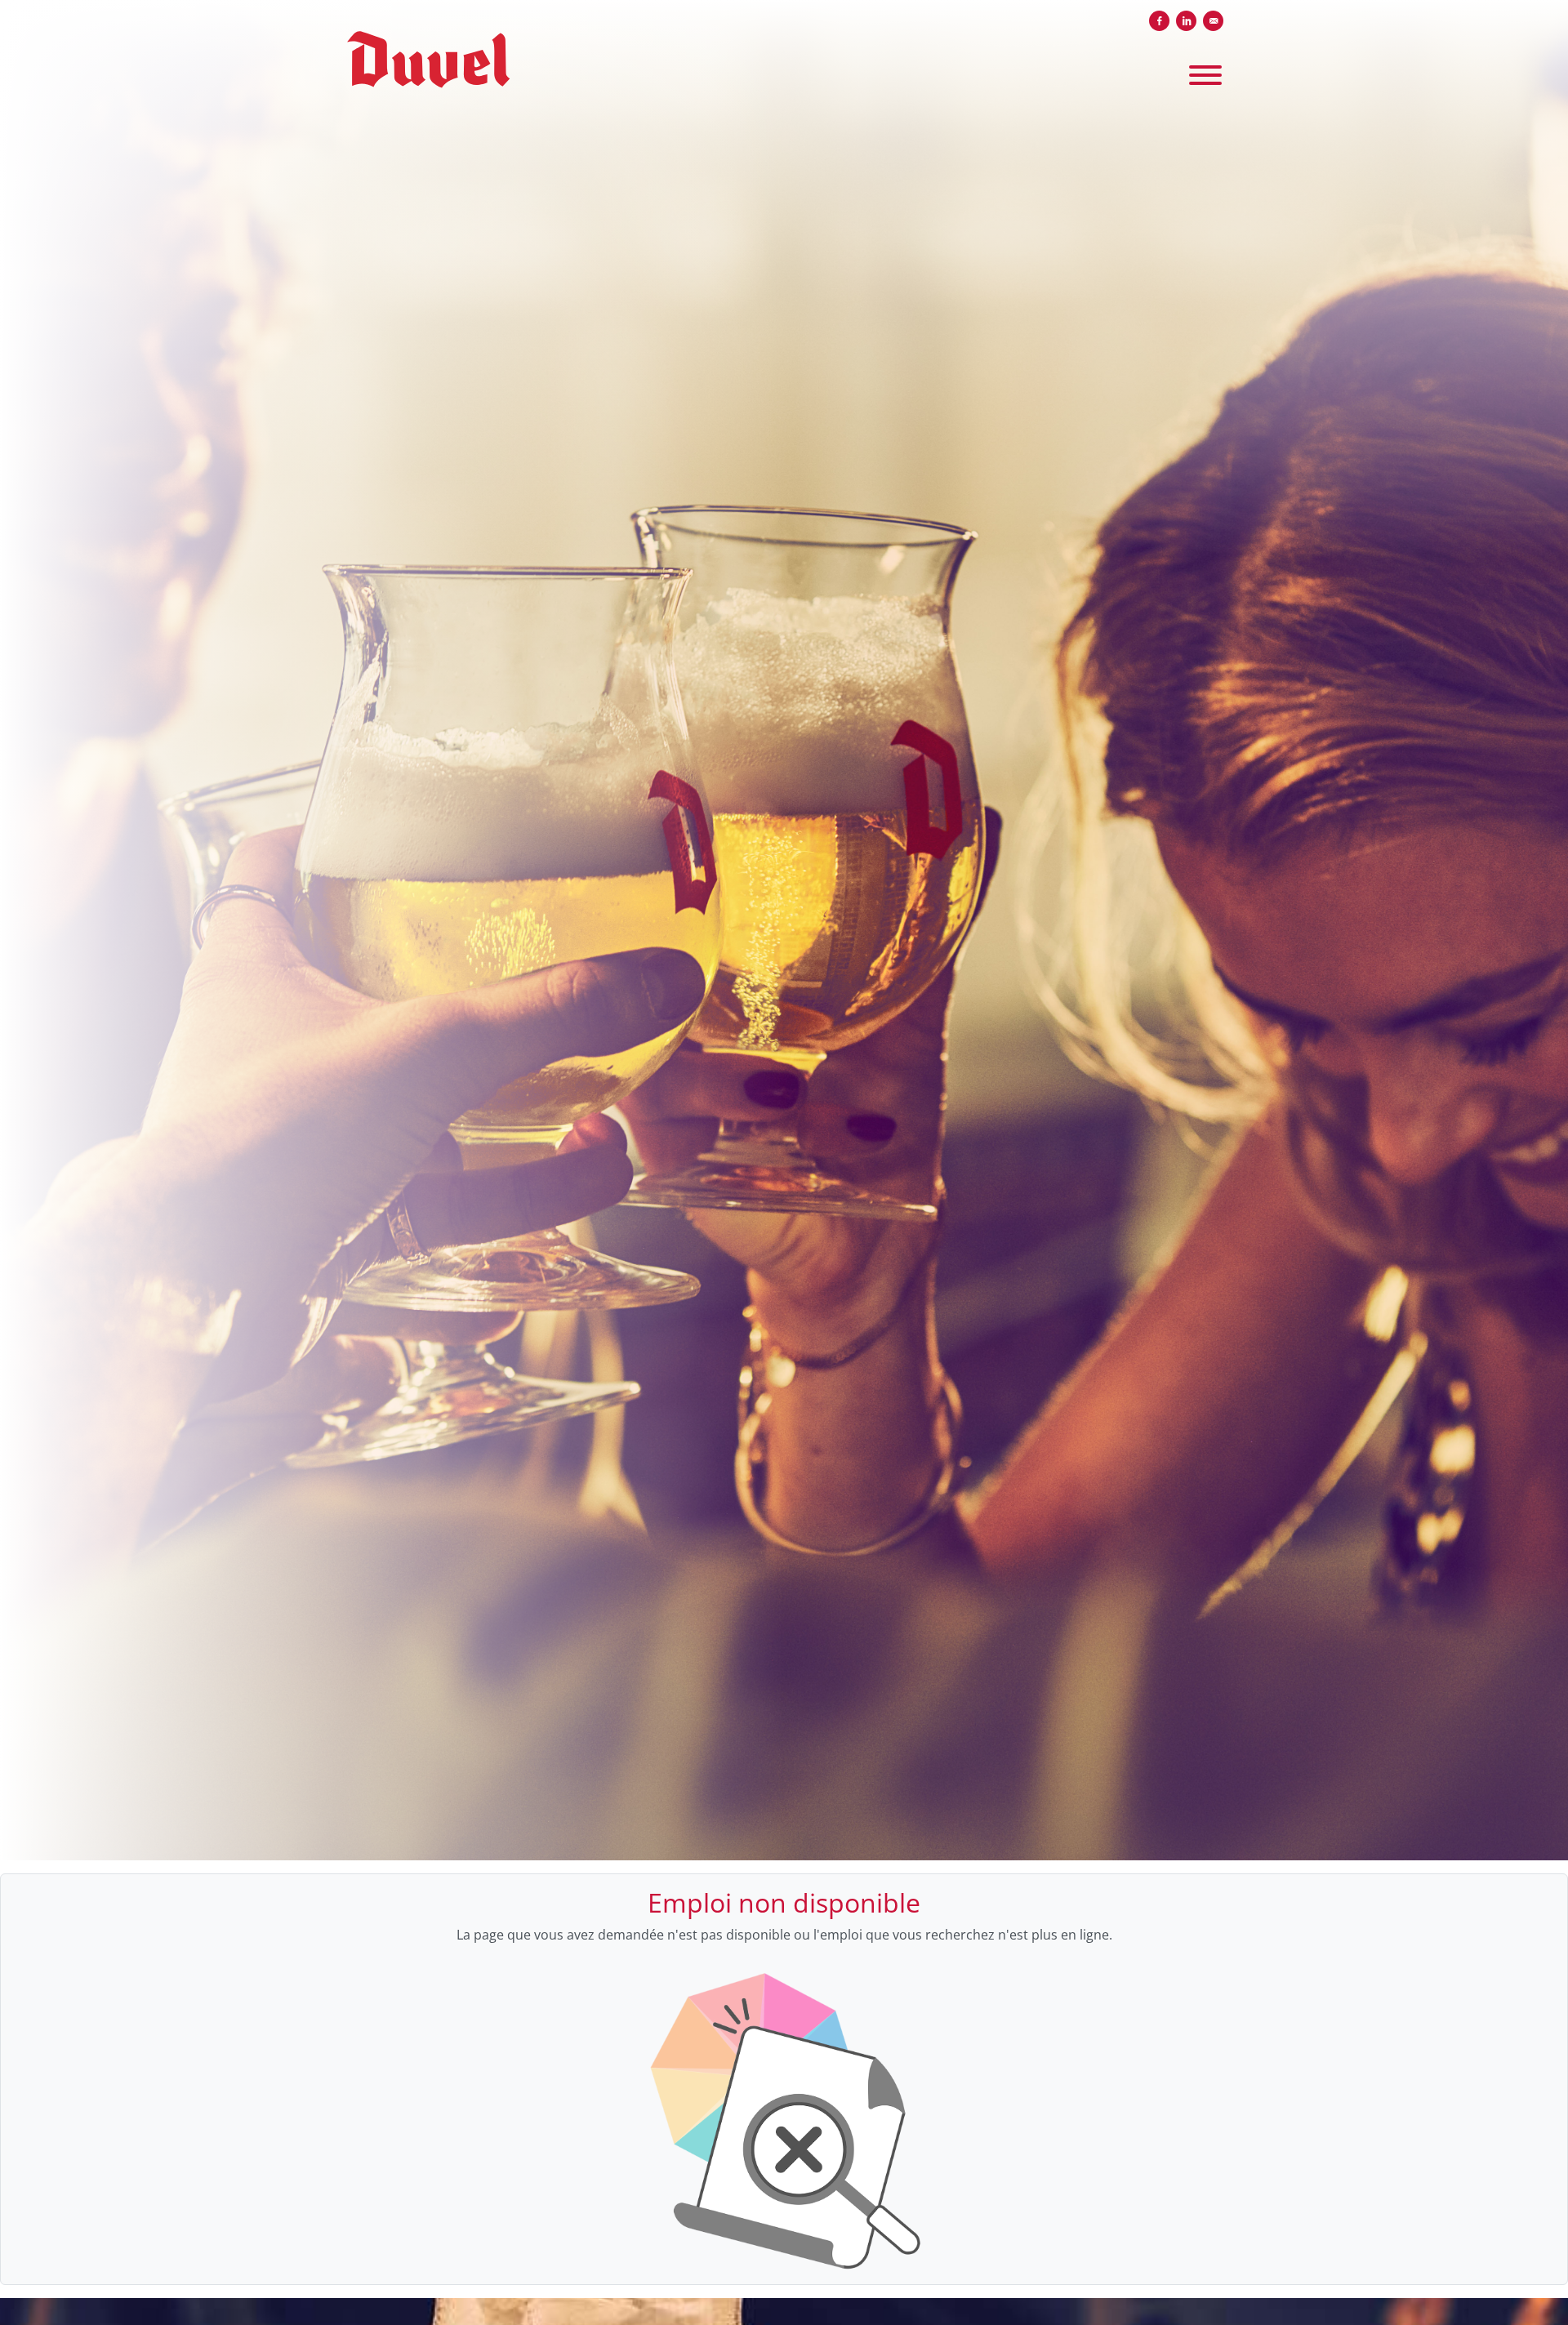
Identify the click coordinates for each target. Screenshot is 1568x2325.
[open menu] (1205, 72)
